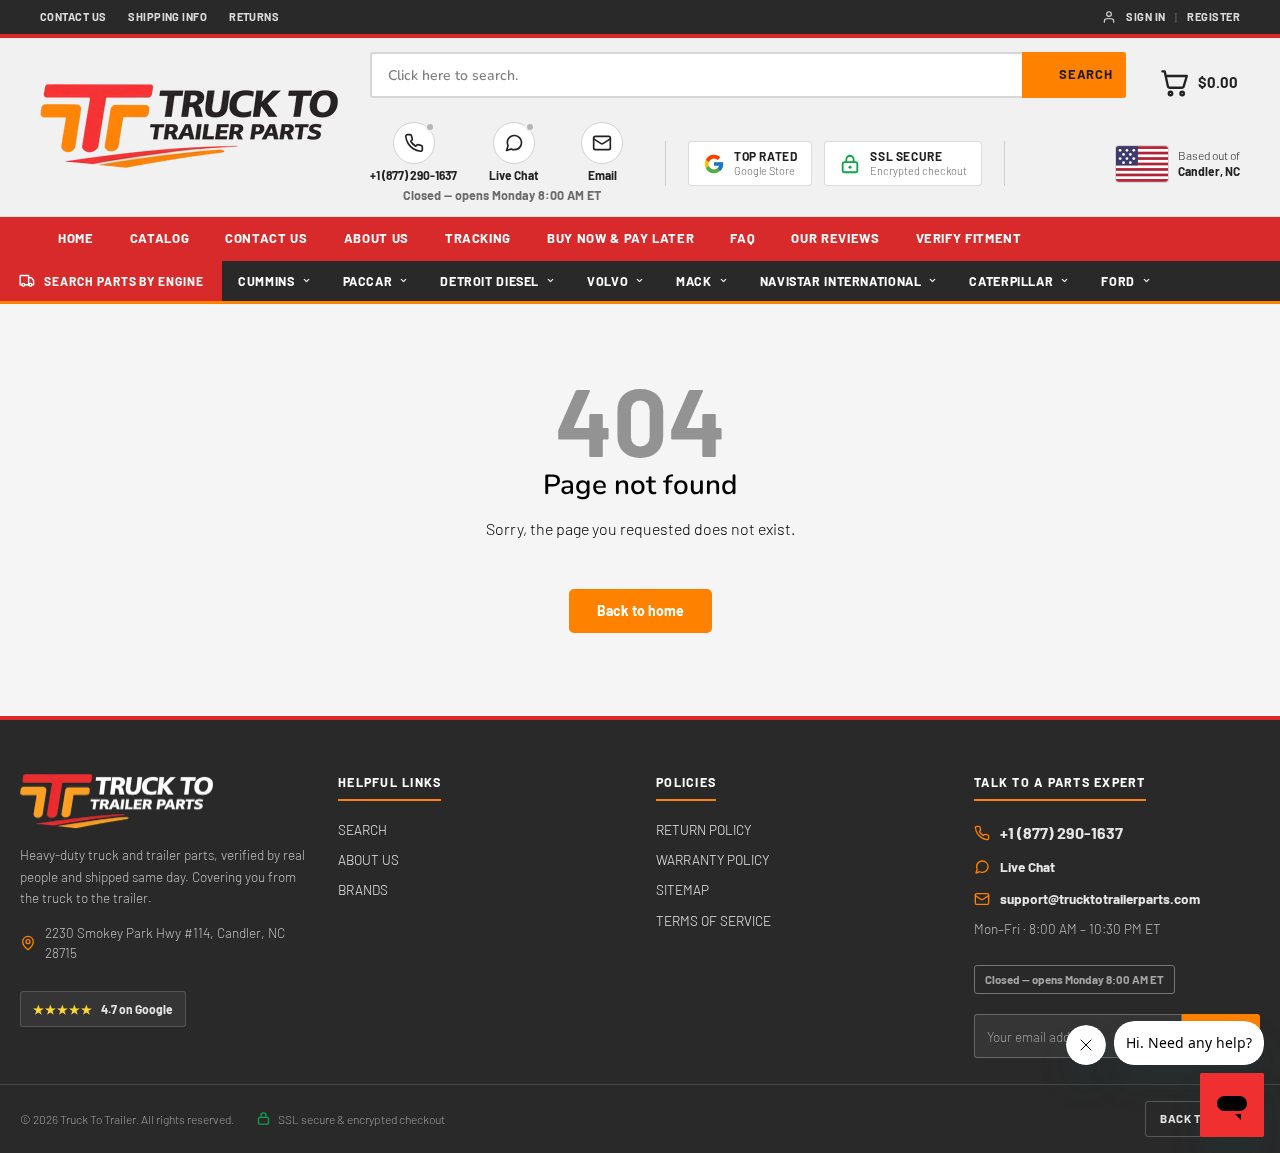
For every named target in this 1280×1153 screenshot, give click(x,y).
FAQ (742, 238)
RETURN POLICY (703, 829)
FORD (1118, 281)
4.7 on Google (103, 1009)
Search (1086, 74)
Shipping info (167, 16)
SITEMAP (682, 889)
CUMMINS (266, 281)
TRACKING (478, 238)
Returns (254, 16)
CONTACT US (266, 238)
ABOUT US (376, 238)
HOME (76, 238)
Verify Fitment (969, 238)
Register (1213, 16)
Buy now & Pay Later (620, 238)
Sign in (1145, 16)
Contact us (73, 16)
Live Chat (1027, 866)
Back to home (640, 610)
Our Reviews (835, 238)
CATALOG (160, 238)
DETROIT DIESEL (489, 281)
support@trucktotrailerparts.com (1100, 898)
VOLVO (607, 281)
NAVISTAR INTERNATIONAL (841, 281)
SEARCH (362, 829)
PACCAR (368, 281)
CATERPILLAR (1011, 281)
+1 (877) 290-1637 (1061, 832)
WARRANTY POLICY (712, 859)
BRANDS (363, 889)
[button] (1199, 83)
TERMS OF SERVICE (713, 920)
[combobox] (748, 75)
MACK (694, 281)
